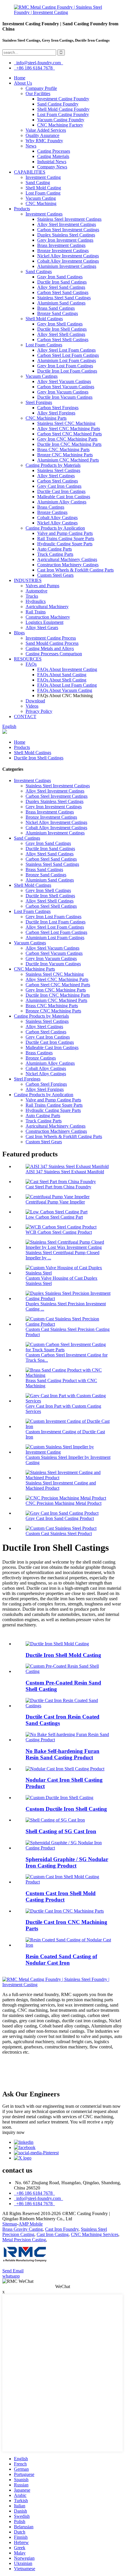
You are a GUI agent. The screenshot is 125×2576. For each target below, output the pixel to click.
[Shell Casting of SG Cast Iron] (55, 1820)
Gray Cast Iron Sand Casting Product (60, 1518)
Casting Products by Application (55, 528)
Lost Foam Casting (43, 193)
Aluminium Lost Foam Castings (67, 361)
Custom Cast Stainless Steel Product (59, 1533)
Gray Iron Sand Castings (60, 277)
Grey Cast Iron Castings (59, 486)
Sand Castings (39, 272)
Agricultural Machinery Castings (67, 559)
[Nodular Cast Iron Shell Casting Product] (65, 1769)
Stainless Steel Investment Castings (69, 219)
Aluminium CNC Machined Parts (68, 460)
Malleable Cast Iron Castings (64, 497)
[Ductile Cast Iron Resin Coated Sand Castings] (68, 1706)
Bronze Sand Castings (58, 313)
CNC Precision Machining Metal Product (64, 1503)
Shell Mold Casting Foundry (63, 109)
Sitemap (10, 2224)
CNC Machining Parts (46, 418)
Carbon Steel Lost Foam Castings (68, 355)
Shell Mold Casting (43, 188)
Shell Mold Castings (44, 319)
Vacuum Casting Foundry (61, 120)
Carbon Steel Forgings (58, 408)
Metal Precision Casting (24, 2240)
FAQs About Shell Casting (62, 680)
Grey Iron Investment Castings (65, 240)
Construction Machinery (48, 617)
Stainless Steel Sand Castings (64, 298)
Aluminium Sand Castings (61, 303)
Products (22, 209)
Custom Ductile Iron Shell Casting (66, 1809)
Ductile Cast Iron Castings (61, 491)
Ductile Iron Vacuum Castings (65, 397)
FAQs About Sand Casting (62, 675)
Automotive (36, 591)
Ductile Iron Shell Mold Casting (63, 1655)
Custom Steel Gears (55, 575)
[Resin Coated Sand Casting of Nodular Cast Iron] (68, 1945)
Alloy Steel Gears (42, 627)
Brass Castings (51, 507)
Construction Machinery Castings (68, 565)
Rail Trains (36, 612)
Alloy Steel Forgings (56, 413)
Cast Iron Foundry (62, 2229)
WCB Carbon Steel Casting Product (59, 1232)
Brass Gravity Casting (23, 2229)
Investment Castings (44, 214)
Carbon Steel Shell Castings (63, 340)
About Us (23, 83)
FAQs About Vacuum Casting (65, 690)
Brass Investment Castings (61, 245)
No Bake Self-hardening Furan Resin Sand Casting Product (63, 1754)
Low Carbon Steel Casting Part (54, 1217)
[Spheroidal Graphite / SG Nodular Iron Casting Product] (68, 1848)
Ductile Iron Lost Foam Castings (67, 371)
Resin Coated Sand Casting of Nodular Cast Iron (61, 1960)
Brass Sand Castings (56, 308)
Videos (32, 706)
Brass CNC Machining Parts (63, 449)
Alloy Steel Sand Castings (61, 287)
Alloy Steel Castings (56, 476)
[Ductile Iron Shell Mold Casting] (57, 1644)
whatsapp (11, 2276)
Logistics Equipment (44, 622)
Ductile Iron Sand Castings (62, 282)
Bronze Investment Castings (63, 251)
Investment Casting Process (51, 638)
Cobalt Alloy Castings (57, 518)
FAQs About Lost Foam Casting (67, 685)
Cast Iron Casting (53, 2234)
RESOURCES (28, 659)
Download (35, 701)
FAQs (31, 664)
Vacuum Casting (41, 198)
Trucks (32, 596)
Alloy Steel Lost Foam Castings (66, 350)
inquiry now (14, 2132)
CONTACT (25, 716)
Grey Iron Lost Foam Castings (65, 366)
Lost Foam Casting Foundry (63, 114)
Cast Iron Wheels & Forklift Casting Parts (75, 570)
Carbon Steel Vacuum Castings (66, 387)
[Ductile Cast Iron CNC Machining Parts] (65, 1911)
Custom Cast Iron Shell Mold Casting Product (61, 1896)
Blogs (19, 633)
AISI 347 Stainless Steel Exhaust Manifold (65, 1172)
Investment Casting (43, 177)
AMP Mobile (31, 2224)
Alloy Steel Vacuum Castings (64, 381)
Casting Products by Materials (53, 465)
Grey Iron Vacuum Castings (63, 392)
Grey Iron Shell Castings (60, 324)
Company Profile (41, 88)
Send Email (13, 2271)
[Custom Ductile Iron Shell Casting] (59, 1798)
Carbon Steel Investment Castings (68, 230)
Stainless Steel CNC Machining (66, 423)
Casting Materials (53, 156)
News (31, 146)
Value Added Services (46, 130)
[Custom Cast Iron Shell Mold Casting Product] (68, 1882)
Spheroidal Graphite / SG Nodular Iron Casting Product (67, 1862)
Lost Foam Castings (44, 345)
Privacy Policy (39, 711)
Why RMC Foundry (44, 141)
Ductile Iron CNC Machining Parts (69, 444)
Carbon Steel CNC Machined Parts (69, 434)
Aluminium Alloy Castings (62, 502)
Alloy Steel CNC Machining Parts (69, 429)
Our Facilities (38, 94)
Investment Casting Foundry (63, 99)
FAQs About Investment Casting (67, 669)
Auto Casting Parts (55, 549)
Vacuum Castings (42, 376)
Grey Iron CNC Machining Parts (67, 439)
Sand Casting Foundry (58, 104)
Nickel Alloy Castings (57, 523)
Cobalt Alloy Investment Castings (68, 261)
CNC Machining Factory (60, 125)
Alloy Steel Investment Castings (67, 224)
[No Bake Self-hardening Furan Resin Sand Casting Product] (68, 1740)
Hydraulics (36, 601)
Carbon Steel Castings (58, 481)
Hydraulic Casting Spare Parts (65, 544)
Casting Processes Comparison (54, 654)
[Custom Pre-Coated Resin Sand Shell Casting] (68, 1671)
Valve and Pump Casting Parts (65, 533)
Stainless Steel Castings (59, 470)
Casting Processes (54, 151)
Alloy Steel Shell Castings (61, 334)
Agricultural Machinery (47, 607)
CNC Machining (41, 203)
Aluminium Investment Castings (67, 266)
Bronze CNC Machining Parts (65, 455)
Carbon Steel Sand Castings (63, 292)
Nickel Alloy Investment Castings (68, 256)
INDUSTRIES (28, 580)
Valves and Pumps (42, 586)
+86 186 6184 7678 (34, 68)
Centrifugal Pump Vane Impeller (55, 1202)
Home (20, 78)
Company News (52, 167)
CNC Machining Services (95, 2234)
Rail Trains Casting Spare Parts (66, 538)
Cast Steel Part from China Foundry (58, 1187)
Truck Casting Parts (55, 554)
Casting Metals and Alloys (50, 648)
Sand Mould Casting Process (52, 643)
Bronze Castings (52, 512)
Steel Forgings (39, 402)
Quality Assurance (42, 135)
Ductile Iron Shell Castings (62, 329)
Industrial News (52, 162)
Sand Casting (38, 183)
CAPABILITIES (30, 172)
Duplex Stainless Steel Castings (66, 235)
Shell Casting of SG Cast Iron (61, 1831)
